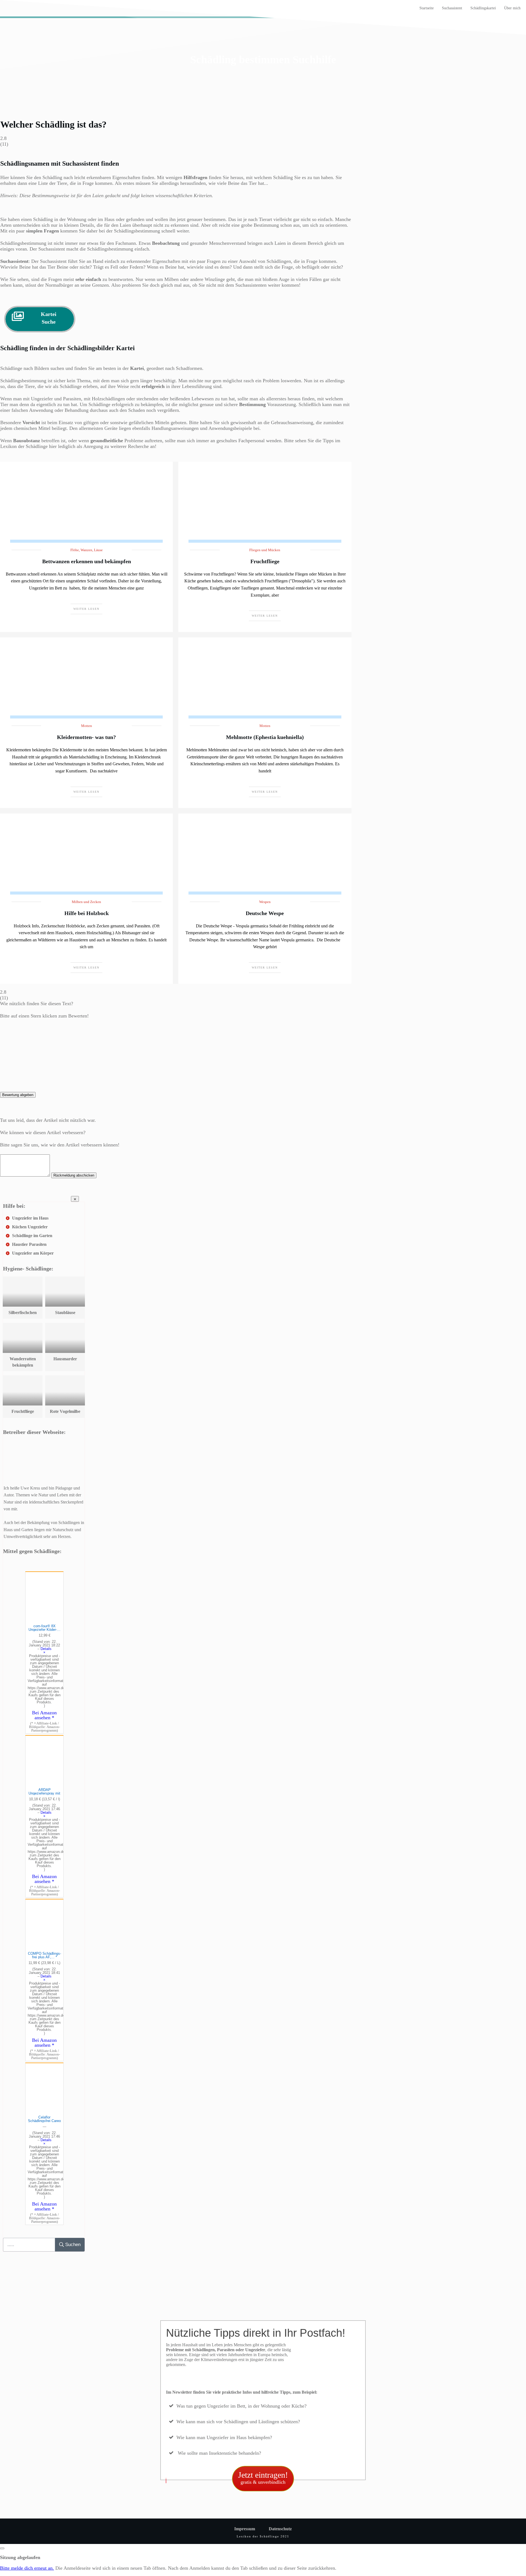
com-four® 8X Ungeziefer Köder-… (45, 1630)
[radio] (176, 1031)
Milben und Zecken (86, 902)
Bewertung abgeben (18, 1095)
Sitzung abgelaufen (20, 2557)
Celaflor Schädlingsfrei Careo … (44, 2121)
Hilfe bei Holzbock (87, 913)
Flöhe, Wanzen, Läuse (87, 550)
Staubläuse (65, 1313)
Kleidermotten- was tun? (86, 737)
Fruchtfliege (265, 561)
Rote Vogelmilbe (65, 1411)
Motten (87, 726)
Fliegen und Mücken (265, 550)
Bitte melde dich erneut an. (27, 2568)
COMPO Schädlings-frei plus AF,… (45, 1955)
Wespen (265, 902)
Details (46, 1649)
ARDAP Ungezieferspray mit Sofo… (44, 1793)
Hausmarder (65, 1359)
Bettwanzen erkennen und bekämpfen (87, 561)
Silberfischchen (23, 1313)
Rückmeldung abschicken (74, 1175)
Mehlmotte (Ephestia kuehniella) (265, 737)
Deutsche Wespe (265, 913)
